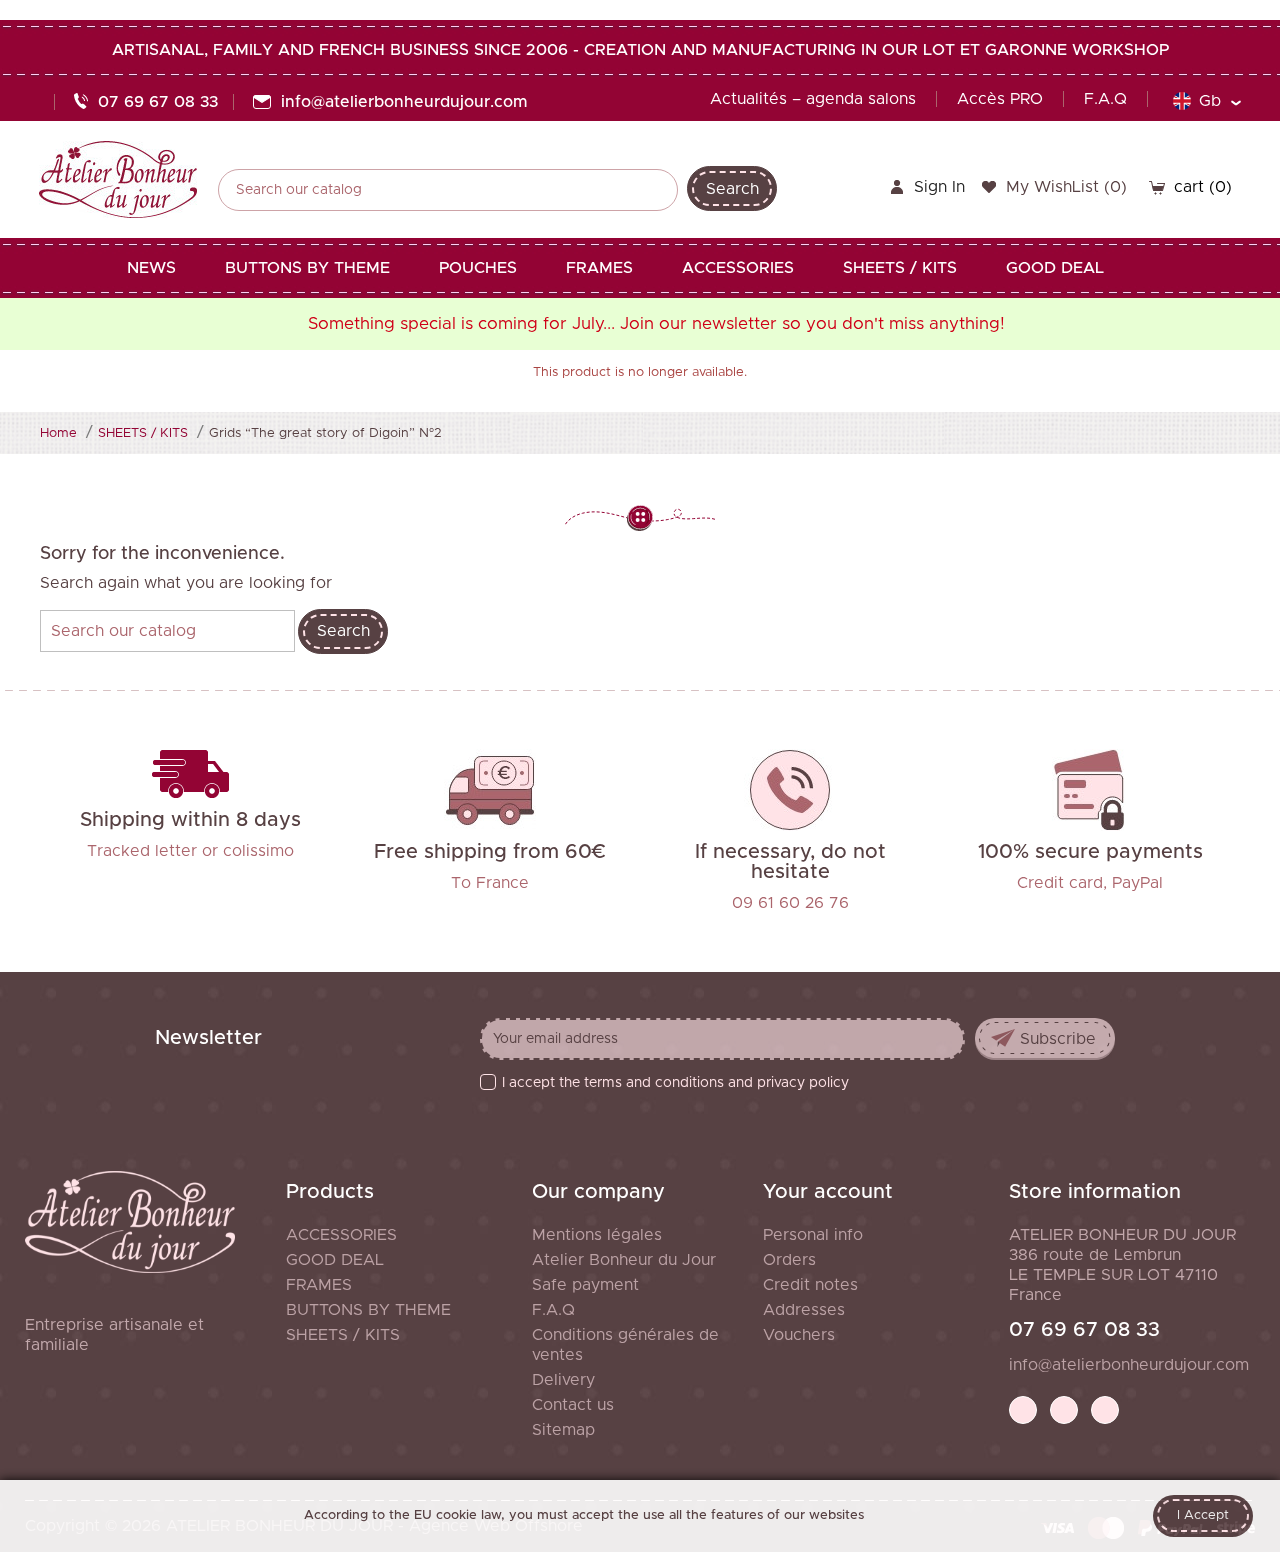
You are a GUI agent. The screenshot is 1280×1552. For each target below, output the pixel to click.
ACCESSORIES (341, 1235)
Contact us (573, 1405)
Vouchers (799, 1335)
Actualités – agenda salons (813, 99)
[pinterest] (1064, 1410)
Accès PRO (1000, 99)
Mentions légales (597, 1235)
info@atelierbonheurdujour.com (1129, 1365)
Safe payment (585, 1285)
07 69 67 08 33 (1084, 1330)
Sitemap (563, 1430)
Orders (789, 1260)
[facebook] (1023, 1410)
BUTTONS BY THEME (368, 1310)
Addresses (804, 1310)
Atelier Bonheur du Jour (624, 1260)
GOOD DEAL (335, 1260)
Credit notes (810, 1285)
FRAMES (319, 1285)
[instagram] (1105, 1410)
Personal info (813, 1235)
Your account (828, 1192)
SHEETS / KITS (343, 1335)
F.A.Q (1105, 99)
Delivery (563, 1380)
